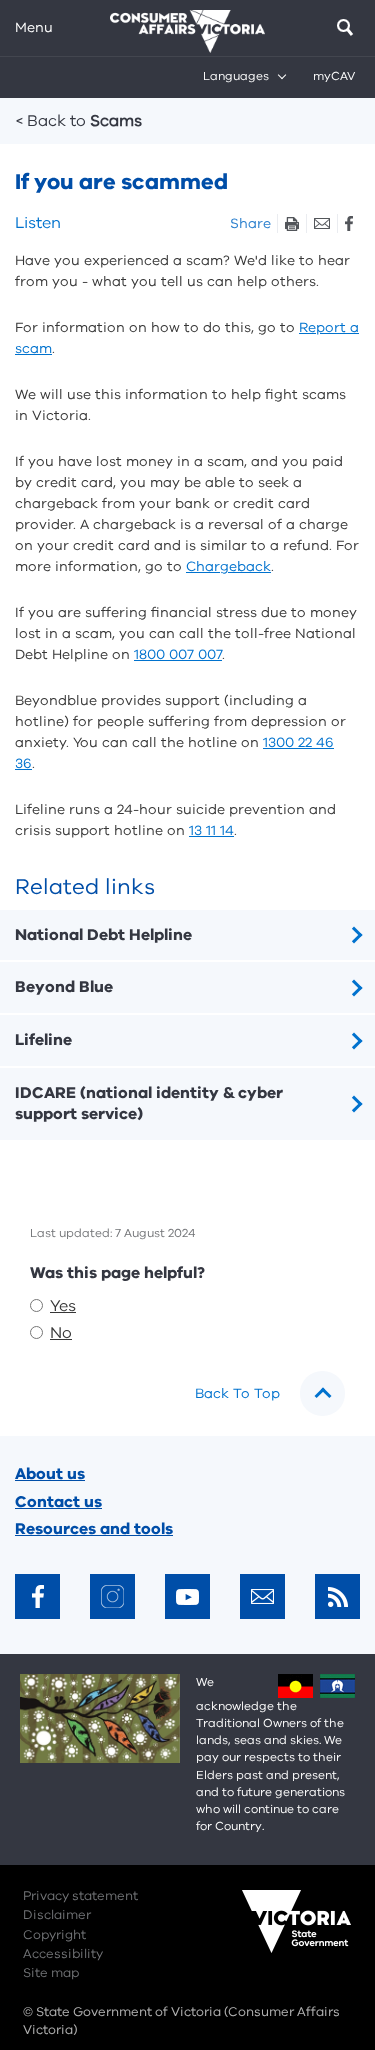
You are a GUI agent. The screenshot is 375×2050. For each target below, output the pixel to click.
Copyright (54, 1935)
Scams (79, 121)
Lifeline (43, 1040)
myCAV (334, 76)
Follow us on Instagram (112, 1596)
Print (291, 223)
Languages (236, 76)
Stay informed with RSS (337, 1596)
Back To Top (237, 1393)
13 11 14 (211, 830)
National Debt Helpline (103, 935)
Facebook (348, 223)
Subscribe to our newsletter (262, 1596)
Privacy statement (80, 1896)
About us (50, 1474)
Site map (51, 1973)
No (61, 1333)
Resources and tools (94, 1529)
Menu (34, 27)
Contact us (58, 1502)
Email (321, 223)
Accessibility (63, 1954)
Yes (63, 1306)
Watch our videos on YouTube (187, 1596)
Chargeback (228, 566)
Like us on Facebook (37, 1596)
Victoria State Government (277, 1935)
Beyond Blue (64, 987)
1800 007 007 (178, 654)
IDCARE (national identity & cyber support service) (149, 1103)
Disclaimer (57, 1915)
